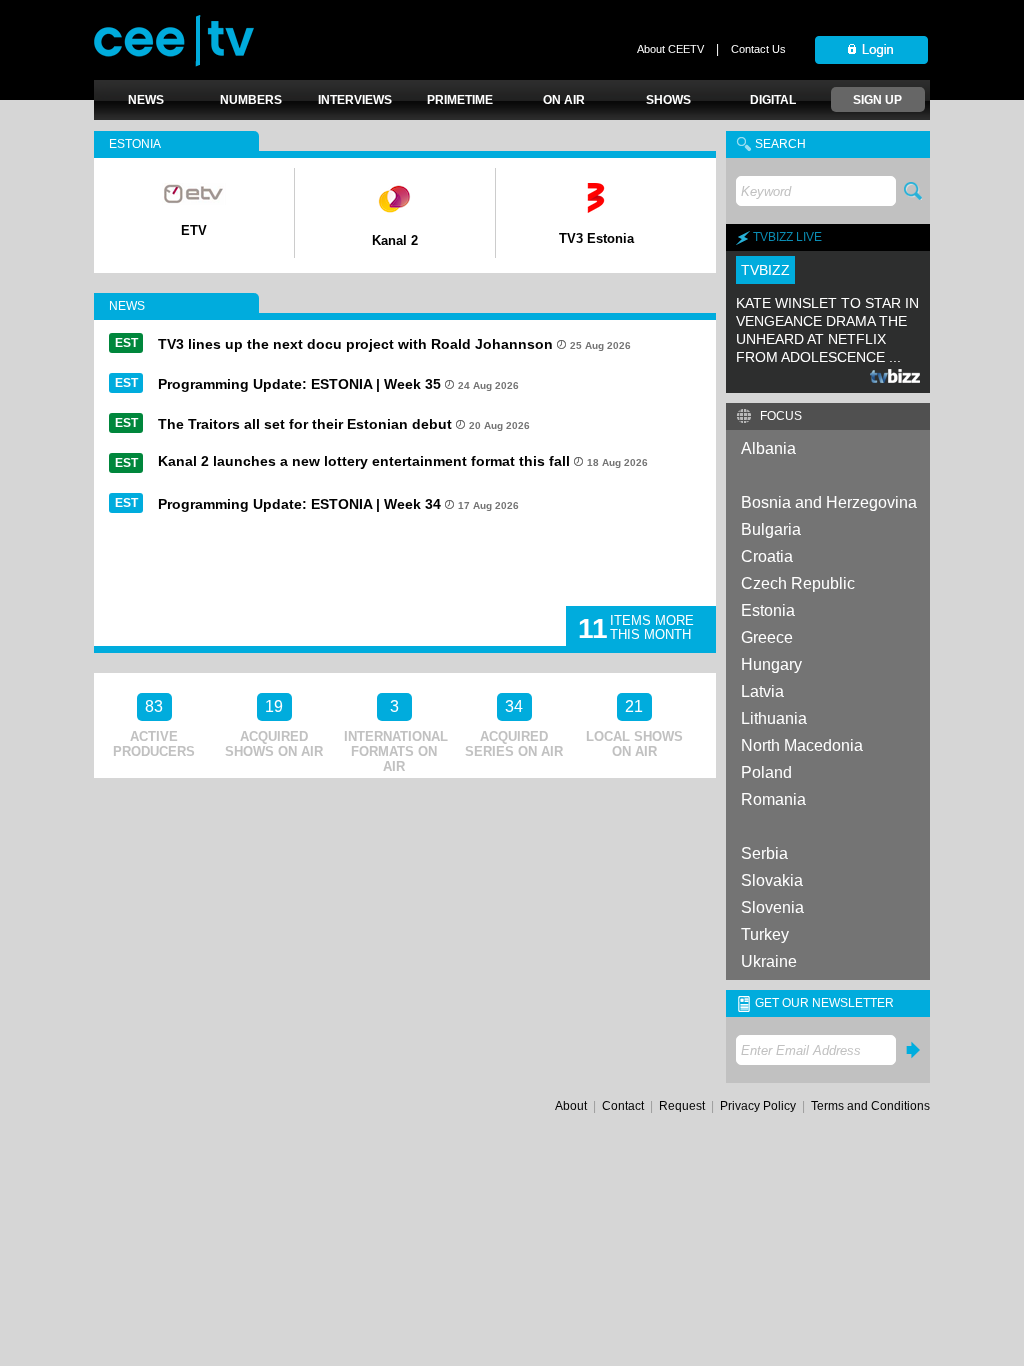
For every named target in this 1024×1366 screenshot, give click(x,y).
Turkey (765, 934)
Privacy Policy (758, 1106)
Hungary (771, 664)
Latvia (762, 691)
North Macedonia (802, 745)
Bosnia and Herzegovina (829, 502)
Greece (767, 637)
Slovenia (772, 907)
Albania (768, 448)
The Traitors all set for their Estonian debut (305, 424)
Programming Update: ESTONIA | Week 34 (299, 504)
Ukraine (769, 961)
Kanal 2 (395, 240)
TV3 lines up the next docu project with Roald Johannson (355, 344)
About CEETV (670, 49)
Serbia (764, 853)
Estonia (768, 610)
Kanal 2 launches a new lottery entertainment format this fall (364, 461)
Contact (623, 1106)
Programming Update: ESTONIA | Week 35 (299, 384)
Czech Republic (798, 583)
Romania (773, 799)
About (571, 1106)
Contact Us (758, 49)
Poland (766, 772)
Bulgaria (771, 529)
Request (682, 1106)
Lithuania (774, 718)
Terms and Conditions (870, 1106)
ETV (194, 230)
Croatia (767, 556)
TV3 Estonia (596, 238)
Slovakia (772, 880)
